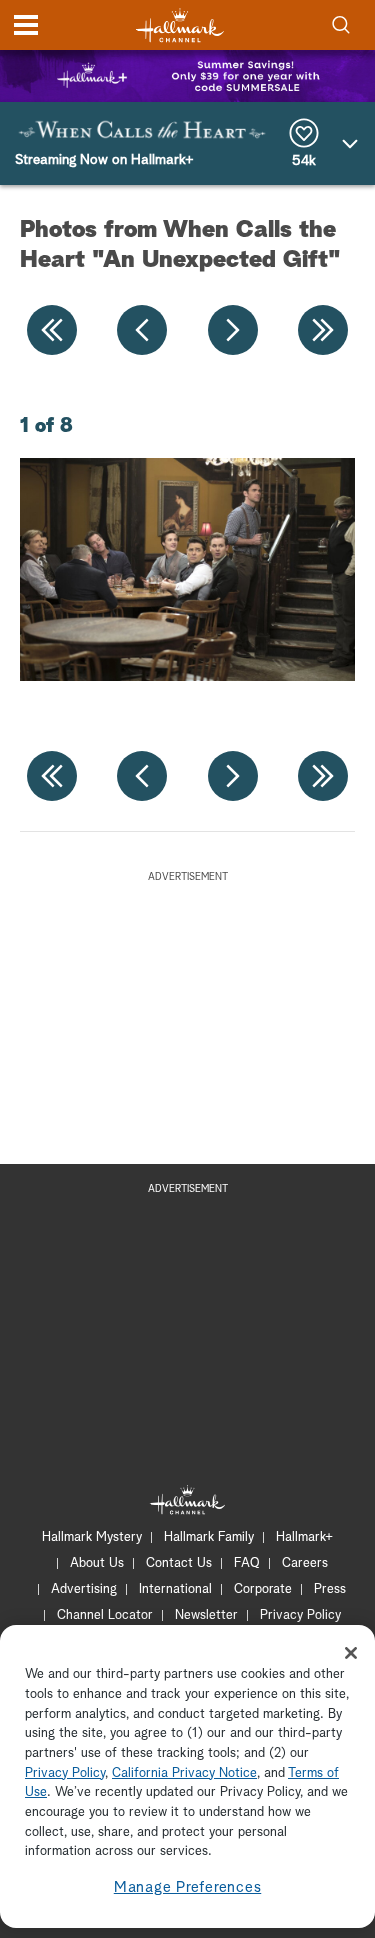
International (175, 1589)
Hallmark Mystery (92, 1537)
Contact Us (179, 1563)
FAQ (247, 1563)
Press (330, 1589)
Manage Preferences (188, 1887)
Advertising (84, 1589)
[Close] (351, 1653)
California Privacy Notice (184, 1773)
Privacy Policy (300, 1615)
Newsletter (206, 1615)
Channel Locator (105, 1615)
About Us (97, 1563)
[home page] (180, 25)
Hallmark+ (304, 1537)
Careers (305, 1563)
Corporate (263, 1589)
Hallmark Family (209, 1537)
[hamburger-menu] (26, 25)
